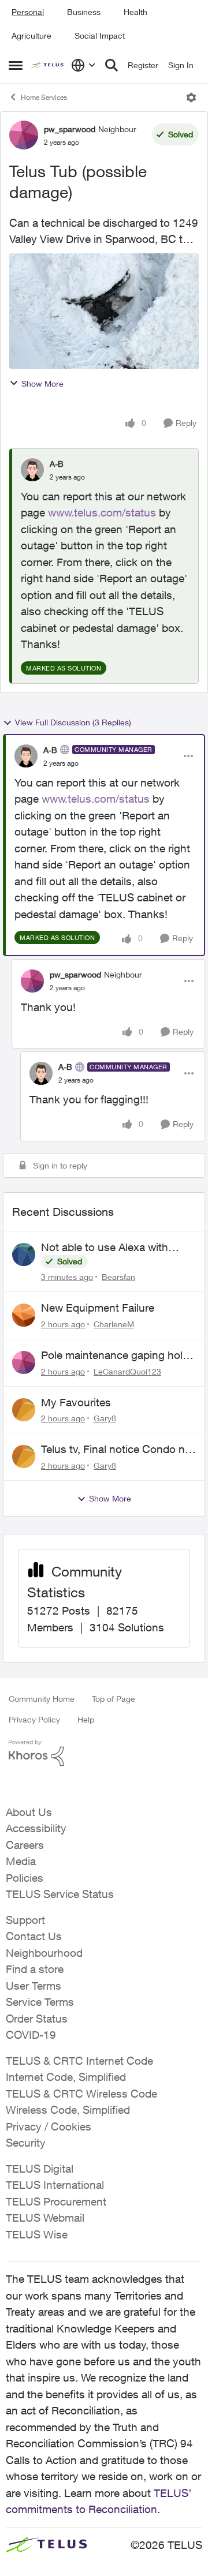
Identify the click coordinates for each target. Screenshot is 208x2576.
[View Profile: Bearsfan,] (24, 1255)
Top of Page (114, 1699)
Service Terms (40, 2002)
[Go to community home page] (48, 65)
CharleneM (114, 1324)
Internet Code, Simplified (66, 2077)
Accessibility (36, 1828)
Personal (28, 12)
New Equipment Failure (98, 1308)
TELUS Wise (37, 2234)
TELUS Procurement (56, 2201)
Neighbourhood (44, 1953)
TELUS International (55, 2185)
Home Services (44, 97)
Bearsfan (118, 1277)
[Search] (112, 65)
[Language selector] (83, 65)
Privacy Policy (34, 1719)
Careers (25, 1845)
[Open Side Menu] (16, 65)
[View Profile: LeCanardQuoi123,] (24, 1362)
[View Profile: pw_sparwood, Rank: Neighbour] (24, 135)
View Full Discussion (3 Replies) (73, 722)
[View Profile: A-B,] (32, 470)
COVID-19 (31, 2035)
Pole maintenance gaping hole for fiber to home (115, 1356)
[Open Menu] (191, 98)
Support (25, 1920)
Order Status (37, 2019)
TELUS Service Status (60, 1894)
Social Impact (100, 35)
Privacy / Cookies (49, 2126)
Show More (42, 383)
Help (86, 1719)
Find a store (35, 1969)
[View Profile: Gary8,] (24, 1410)
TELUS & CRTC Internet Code (79, 2061)
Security (26, 2143)
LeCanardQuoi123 (127, 1371)
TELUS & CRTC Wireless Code (81, 2094)
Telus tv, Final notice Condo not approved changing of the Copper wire (118, 1450)
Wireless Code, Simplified (68, 2110)
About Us (29, 1812)
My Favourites (76, 1402)
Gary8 (105, 1418)
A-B (57, 464)
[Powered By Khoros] (104, 1753)
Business (84, 12)
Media (21, 1861)
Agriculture (31, 35)
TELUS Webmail (45, 2218)
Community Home (42, 1699)
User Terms (34, 1986)
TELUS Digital (40, 2169)
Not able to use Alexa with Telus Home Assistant (105, 1248)
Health (135, 12)
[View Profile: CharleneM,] (24, 1315)
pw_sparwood (70, 129)
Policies (25, 1878)
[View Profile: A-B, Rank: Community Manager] (26, 756)
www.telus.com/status (102, 512)
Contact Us (34, 1936)
